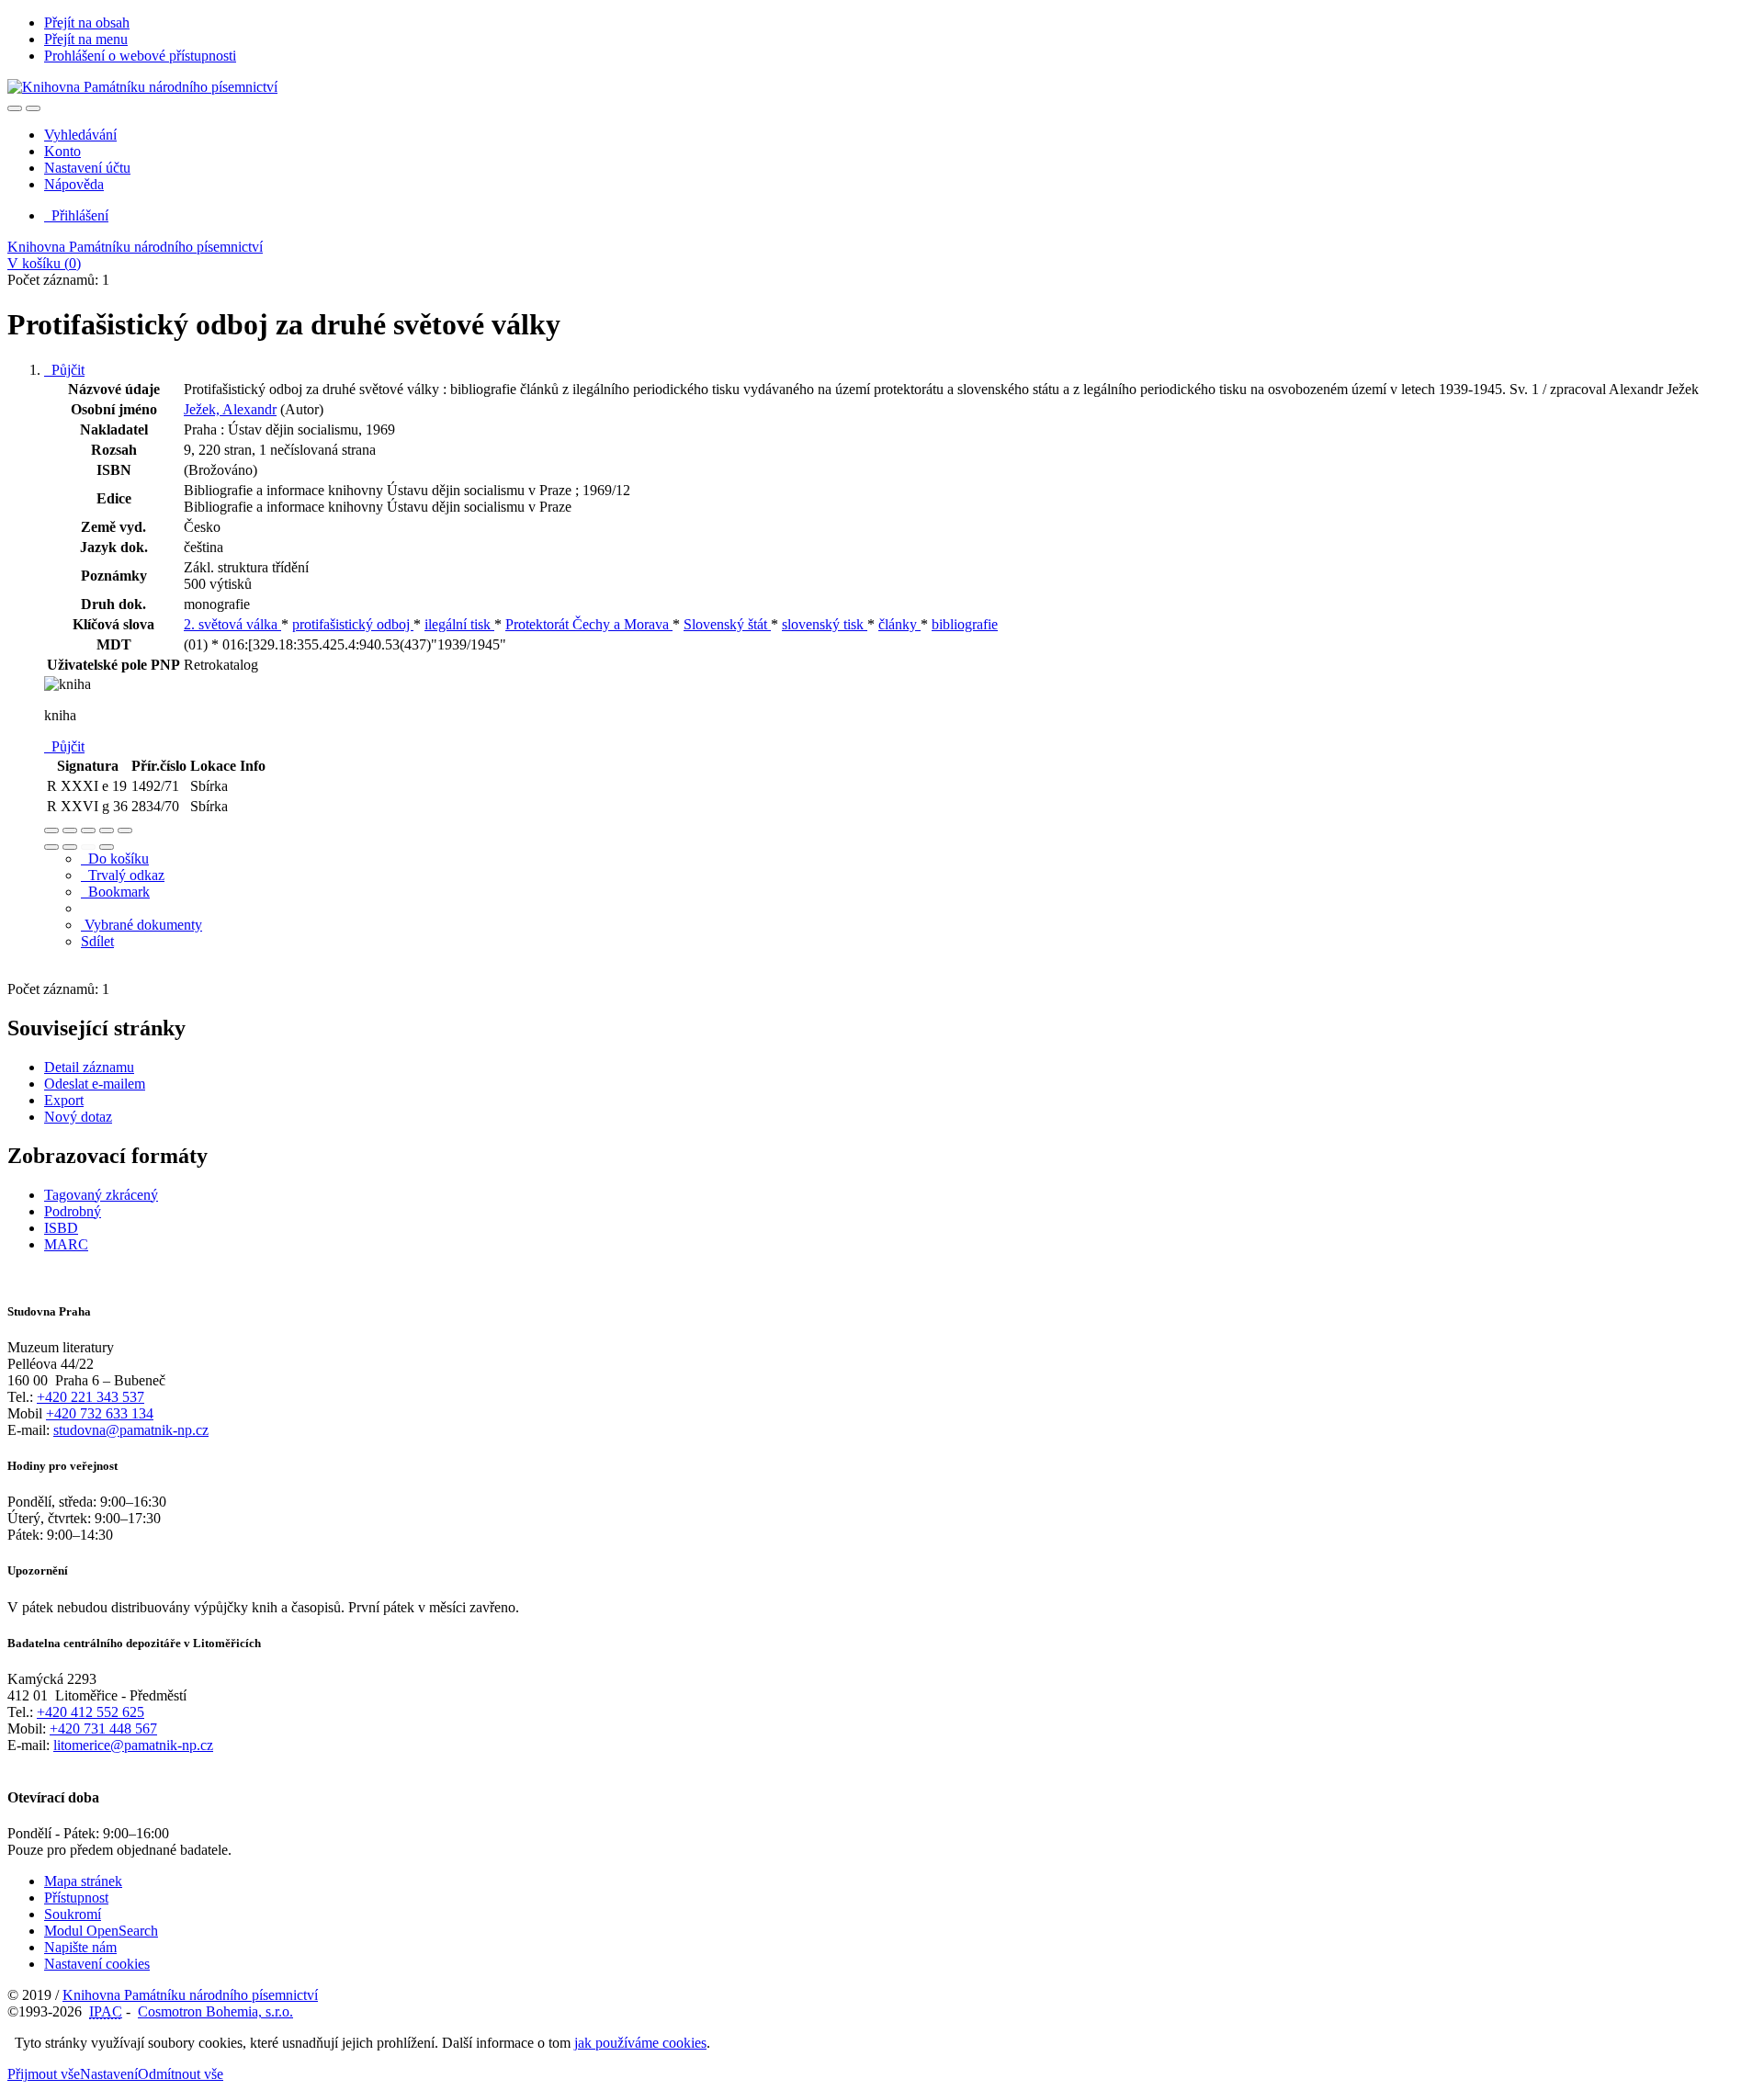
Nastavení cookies (97, 1964)
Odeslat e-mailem (95, 1084)
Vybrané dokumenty (141, 925)
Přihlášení (76, 215)
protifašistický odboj (353, 624)
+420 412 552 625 (90, 1712)
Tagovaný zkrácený (101, 1195)
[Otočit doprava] (70, 847)
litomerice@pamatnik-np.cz (133, 1745)
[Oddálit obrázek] (70, 830)
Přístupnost (76, 1898)
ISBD (61, 1228)
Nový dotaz (78, 1117)
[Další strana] (107, 847)
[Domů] (142, 87)
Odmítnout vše (181, 2074)
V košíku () (44, 263)
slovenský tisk (825, 624)
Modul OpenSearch (101, 1931)
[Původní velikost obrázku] (88, 830)
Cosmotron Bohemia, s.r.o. (215, 2011)
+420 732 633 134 (100, 1413)
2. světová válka (232, 624)
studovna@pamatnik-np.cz (131, 1430)
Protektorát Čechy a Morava (589, 624)
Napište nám (80, 1947)
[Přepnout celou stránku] (107, 830)
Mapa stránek (83, 1881)
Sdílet (97, 941)
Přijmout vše (44, 2074)
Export (64, 1100)
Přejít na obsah (87, 23)
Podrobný (73, 1211)
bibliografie (965, 624)
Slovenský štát (727, 624)
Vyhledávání (80, 135)
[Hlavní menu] (33, 108)
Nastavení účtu (87, 168)
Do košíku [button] (115, 859)
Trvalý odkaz (123, 875)
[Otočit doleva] (51, 847)
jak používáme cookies (640, 2043)
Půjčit (64, 370)
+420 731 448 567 (103, 1728)
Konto (62, 151)
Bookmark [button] (115, 892)
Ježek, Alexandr (230, 409)
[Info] (125, 830)
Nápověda (74, 184)
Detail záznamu (89, 1067)
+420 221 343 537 (90, 1397)
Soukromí (73, 1914)
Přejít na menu (86, 39)
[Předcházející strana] (88, 847)
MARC (66, 1244)
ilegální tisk (459, 624)
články (899, 624)
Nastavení (109, 2074)
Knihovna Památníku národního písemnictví (135, 247)
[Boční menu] (15, 108)
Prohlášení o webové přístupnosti (140, 56)
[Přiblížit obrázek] (51, 830)
